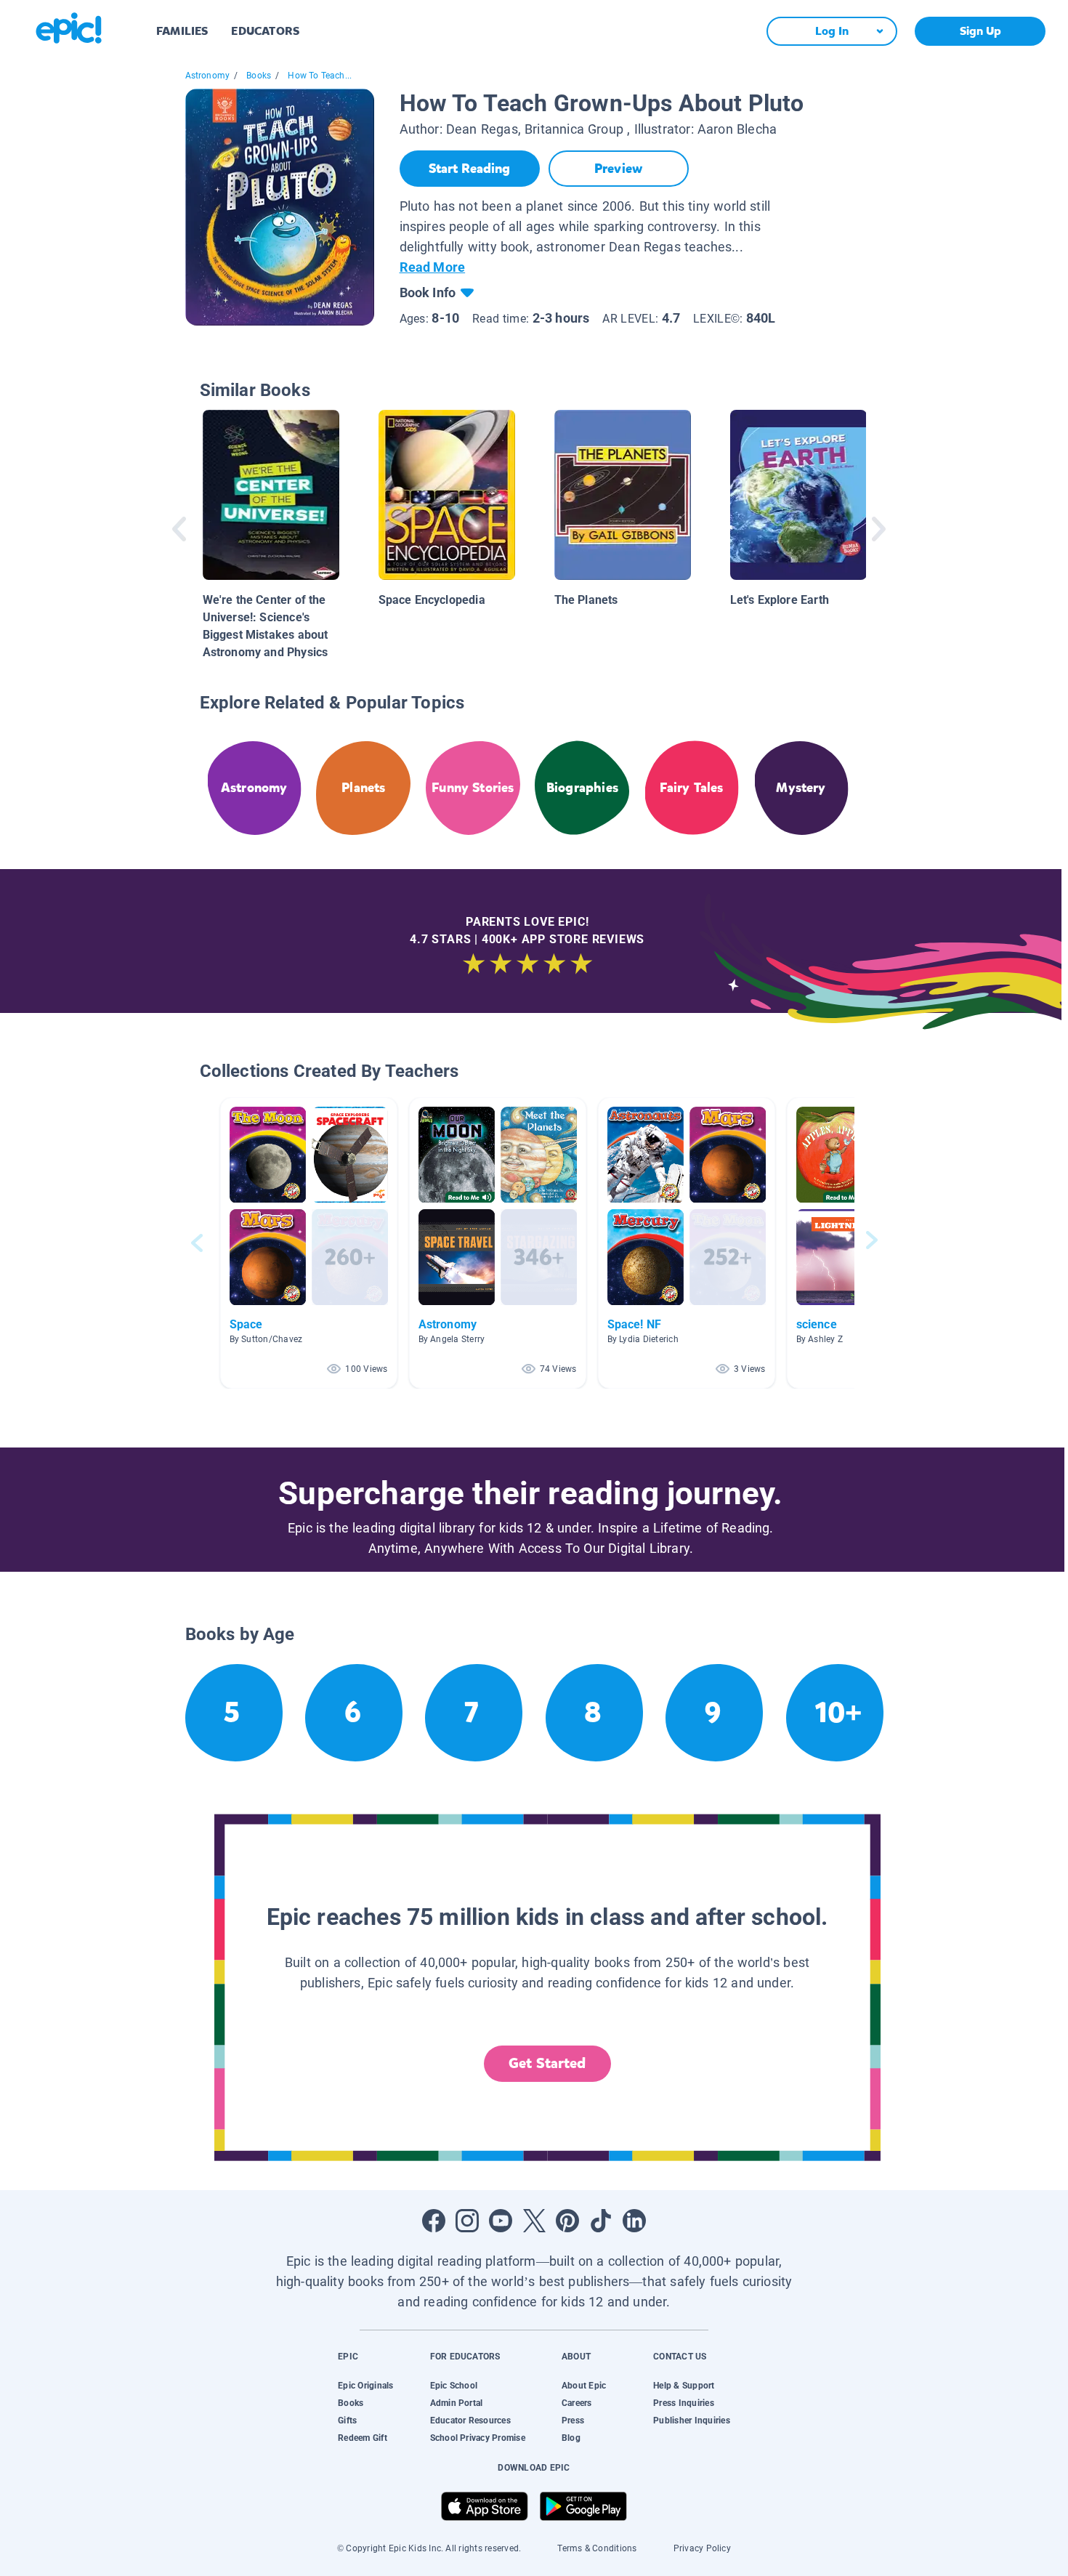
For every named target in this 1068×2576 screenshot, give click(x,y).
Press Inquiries (684, 2403)
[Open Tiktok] (601, 2221)
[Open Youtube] (501, 2221)
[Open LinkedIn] (634, 2221)
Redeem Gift (363, 2438)
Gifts (347, 2420)
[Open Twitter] (534, 2221)
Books (259, 76)
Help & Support (684, 2386)
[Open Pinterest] (567, 2221)
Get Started (547, 2063)
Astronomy (208, 76)
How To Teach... (320, 76)
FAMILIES (182, 31)
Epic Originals (365, 2386)
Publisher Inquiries (692, 2420)
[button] (309, 1243)
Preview (618, 169)
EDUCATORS (265, 31)
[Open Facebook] (434, 2221)
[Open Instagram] (467, 2221)
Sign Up (980, 31)
